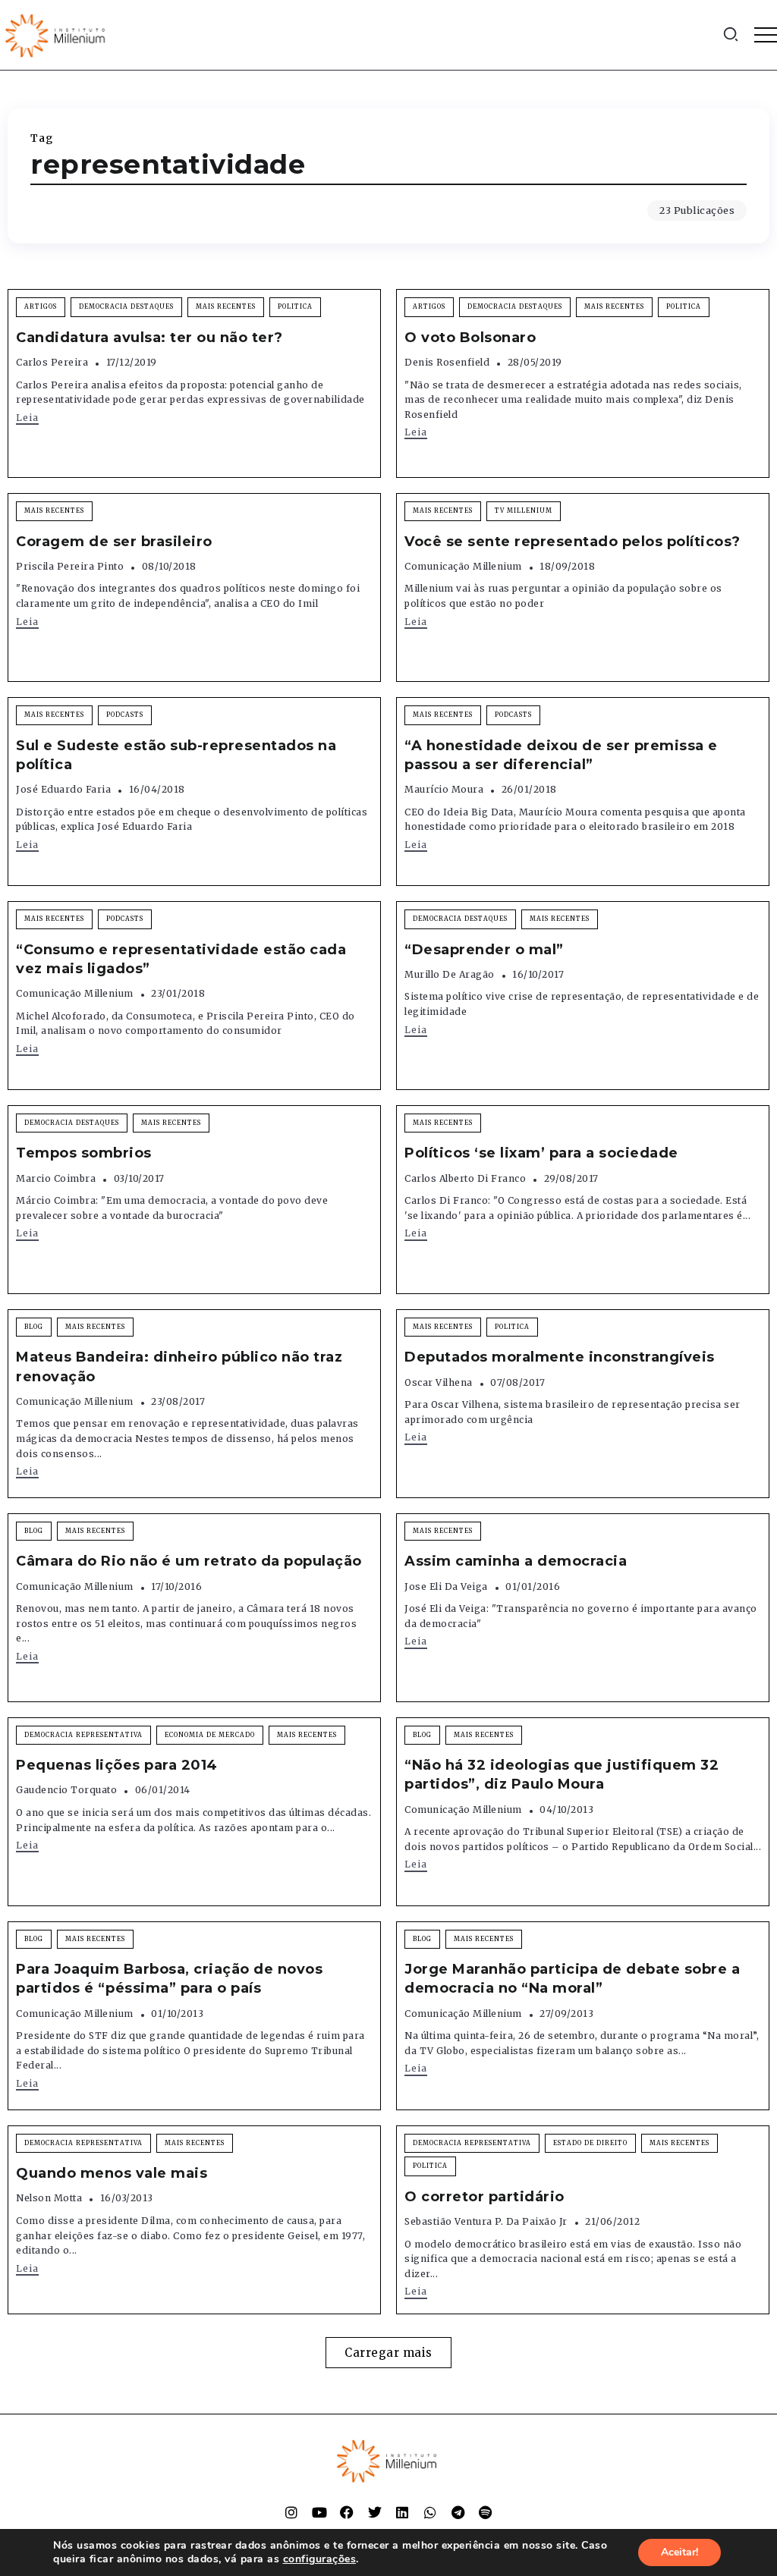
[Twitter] (375, 2512)
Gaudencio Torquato (66, 1790)
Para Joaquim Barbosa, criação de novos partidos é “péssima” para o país (169, 1979)
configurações (320, 2559)
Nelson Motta (49, 2198)
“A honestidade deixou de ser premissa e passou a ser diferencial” (561, 755)
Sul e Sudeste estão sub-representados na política (176, 755)
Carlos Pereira (52, 362)
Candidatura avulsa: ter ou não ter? (149, 338)
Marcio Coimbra (56, 1178)
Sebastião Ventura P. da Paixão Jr (486, 2221)
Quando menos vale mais (112, 2173)
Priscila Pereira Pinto (70, 566)
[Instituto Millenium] (57, 34)
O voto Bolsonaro (470, 338)
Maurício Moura (444, 789)
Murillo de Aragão (450, 974)
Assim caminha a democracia (516, 1561)
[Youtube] (319, 2512)
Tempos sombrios (84, 1153)
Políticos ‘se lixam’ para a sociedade (541, 1153)
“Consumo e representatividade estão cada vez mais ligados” (181, 959)
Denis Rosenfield (447, 362)
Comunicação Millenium (463, 566)
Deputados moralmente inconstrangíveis (560, 1357)
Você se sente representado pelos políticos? (573, 542)
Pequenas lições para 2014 (117, 1765)
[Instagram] (291, 2512)
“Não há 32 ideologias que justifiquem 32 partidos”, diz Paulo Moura (562, 1775)
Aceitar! (679, 2552)
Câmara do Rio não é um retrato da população (189, 1561)
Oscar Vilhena (439, 1382)
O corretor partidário (484, 2197)
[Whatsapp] (430, 2512)
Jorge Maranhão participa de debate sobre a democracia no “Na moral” (572, 1979)
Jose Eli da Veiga (446, 1586)
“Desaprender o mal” (484, 950)
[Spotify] (486, 2512)
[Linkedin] (402, 2512)
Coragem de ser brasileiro (114, 542)
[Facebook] (347, 2512)
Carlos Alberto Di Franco (465, 1178)
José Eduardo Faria (63, 789)
